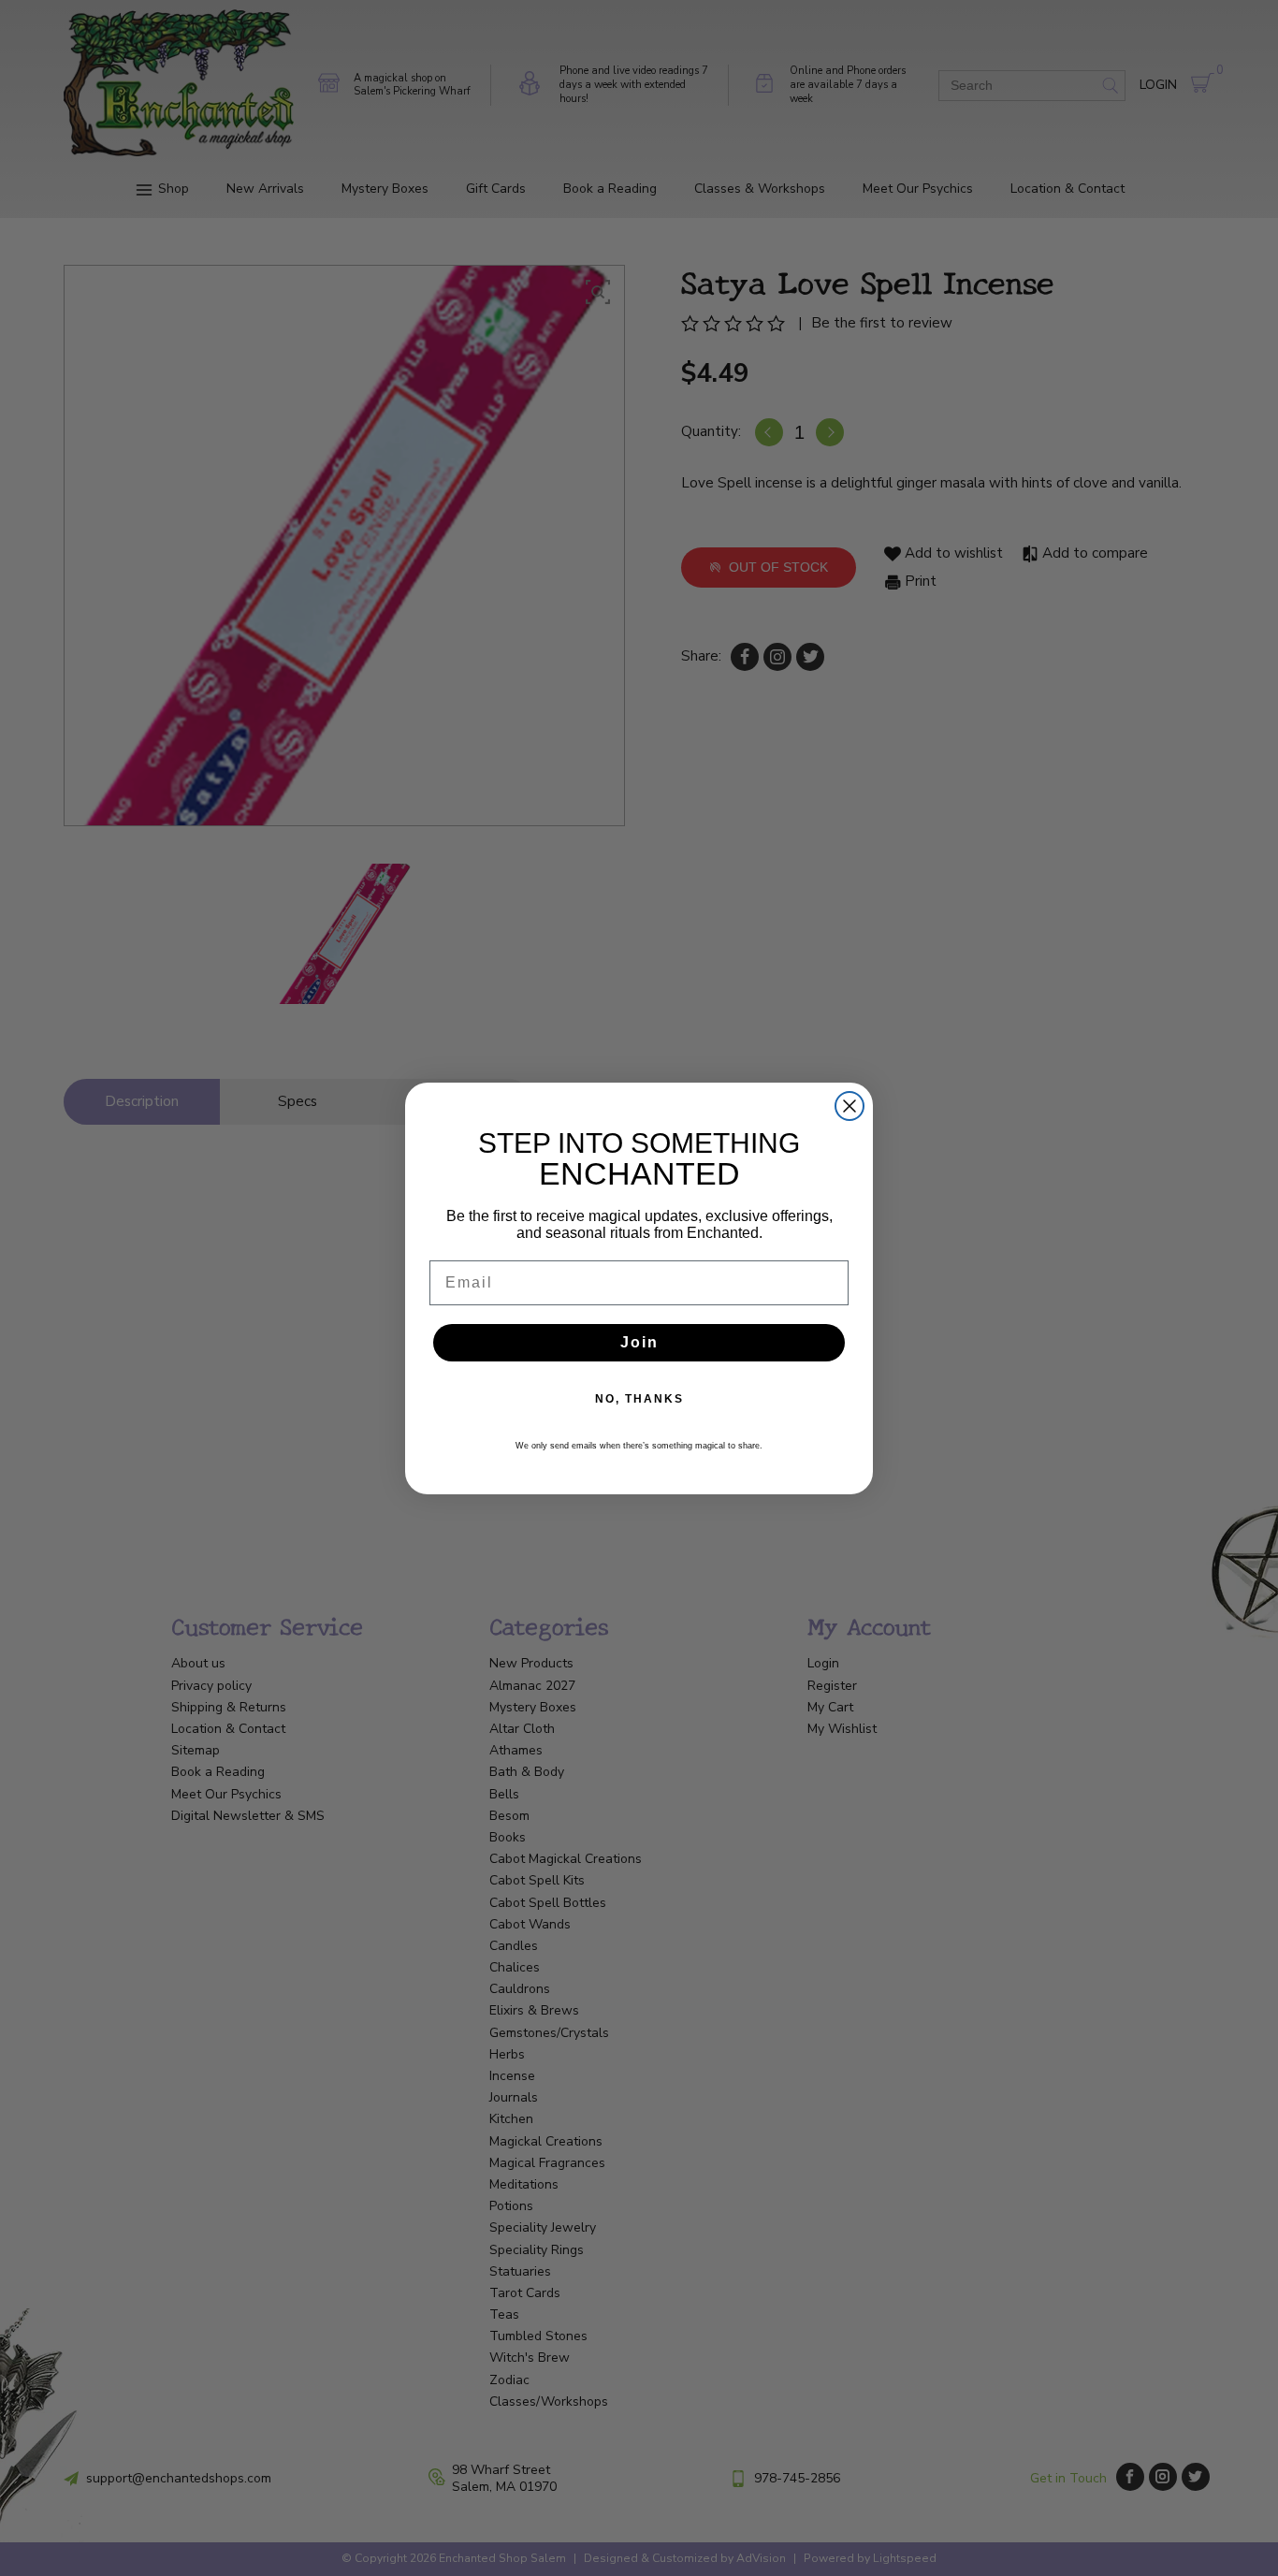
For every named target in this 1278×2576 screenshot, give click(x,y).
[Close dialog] (850, 1106)
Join (639, 1342)
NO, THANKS (639, 1399)
